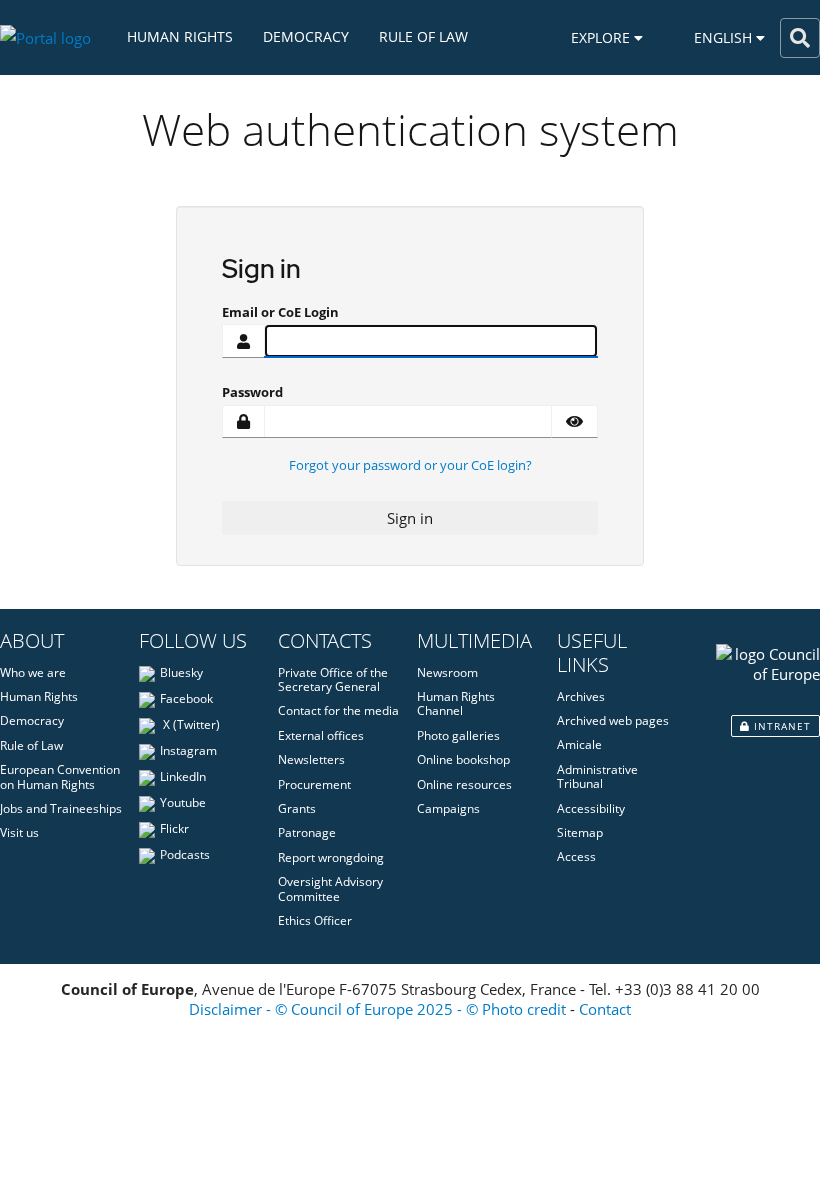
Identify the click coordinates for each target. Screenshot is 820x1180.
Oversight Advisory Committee (330, 888)
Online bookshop (463, 759)
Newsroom (447, 672)
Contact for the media (338, 710)
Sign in (410, 518)
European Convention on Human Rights (60, 776)
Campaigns (448, 808)
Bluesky (181, 672)
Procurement (314, 784)
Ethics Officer (315, 920)
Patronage (307, 832)
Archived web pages (613, 720)
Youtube (183, 802)
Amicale (579, 744)
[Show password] (574, 422)
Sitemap (580, 832)
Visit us (19, 832)
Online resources (464, 784)
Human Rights (180, 37)
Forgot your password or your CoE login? (410, 465)
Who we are (33, 672)
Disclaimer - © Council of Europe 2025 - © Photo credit (377, 1009)
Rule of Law (423, 37)
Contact (605, 1009)
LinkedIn (183, 776)
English (725, 37)
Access (576, 856)
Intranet (780, 726)
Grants (297, 808)
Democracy (306, 37)
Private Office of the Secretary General (333, 679)
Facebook (186, 698)
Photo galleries (458, 735)
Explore (602, 37)
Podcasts (185, 854)
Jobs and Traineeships (61, 808)
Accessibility (591, 808)
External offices (321, 735)
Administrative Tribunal (597, 776)
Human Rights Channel (456, 703)
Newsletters (311, 759)
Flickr (174, 828)
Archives (581, 696)
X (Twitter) (190, 724)
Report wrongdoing (331, 857)
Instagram (188, 750)
